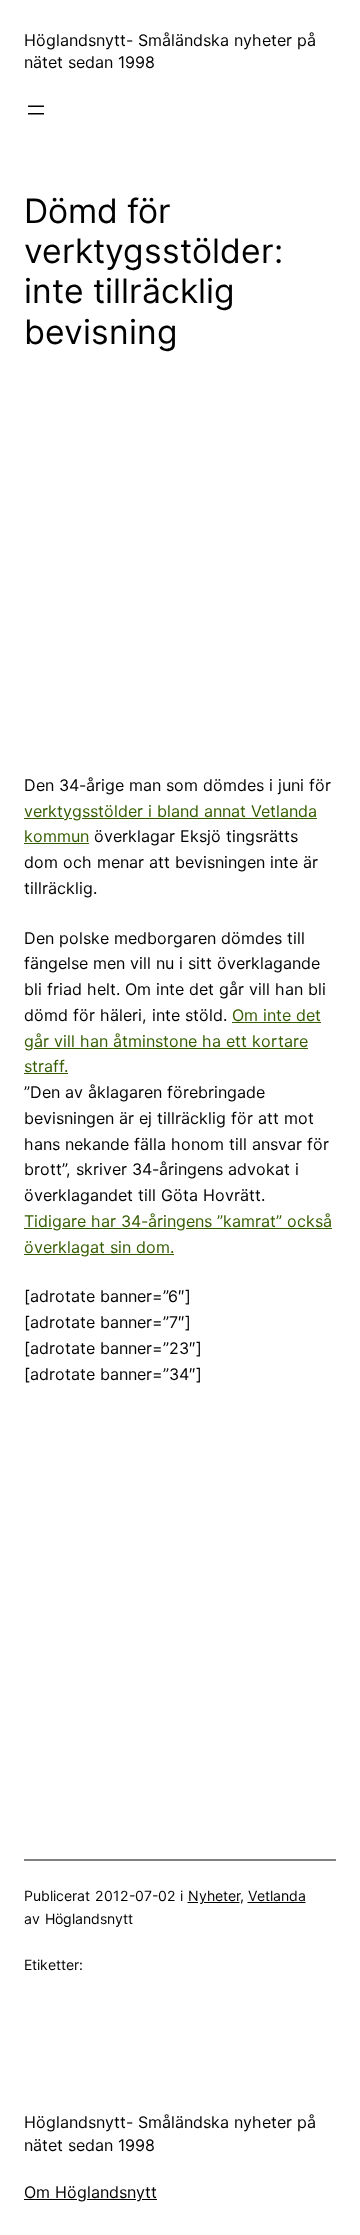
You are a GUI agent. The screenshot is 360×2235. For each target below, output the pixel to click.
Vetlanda (277, 1895)
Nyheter (214, 1895)
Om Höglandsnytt (90, 2192)
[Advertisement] (180, 561)
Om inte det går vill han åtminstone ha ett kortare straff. (172, 1041)
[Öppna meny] (36, 110)
